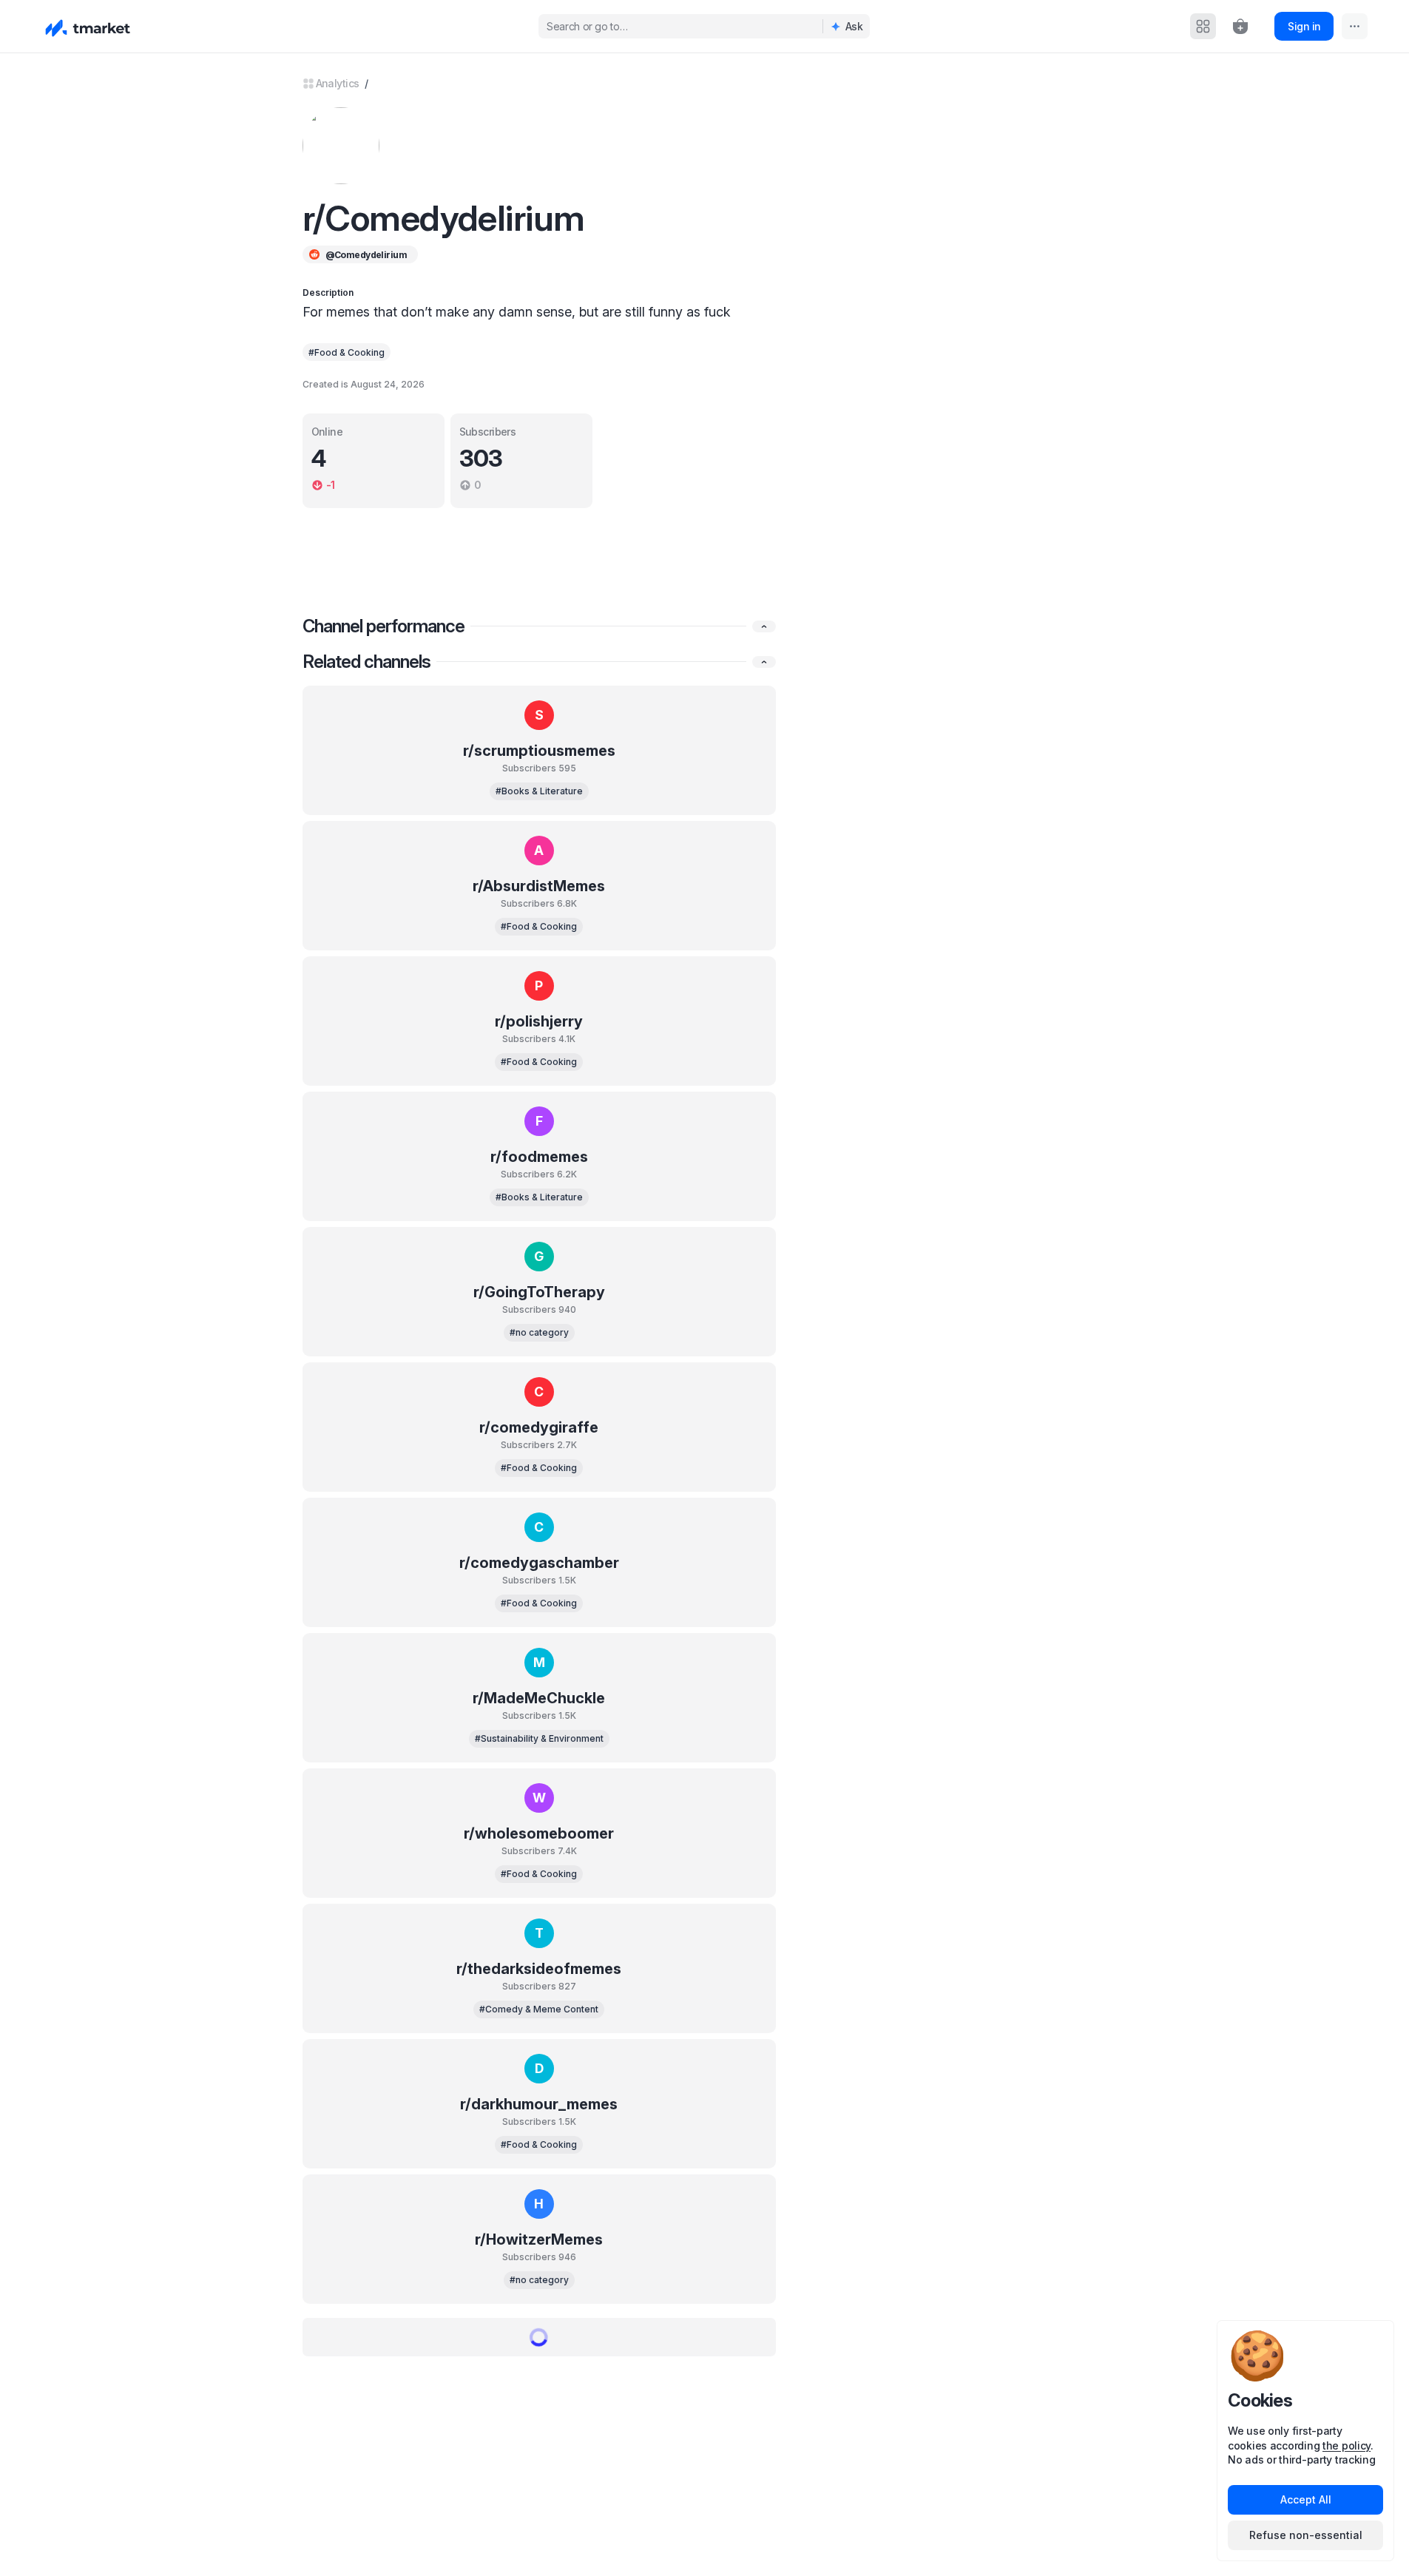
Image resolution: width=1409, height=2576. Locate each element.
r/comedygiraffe (539, 1427)
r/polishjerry (539, 1021)
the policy (1347, 2445)
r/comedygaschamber (539, 1563)
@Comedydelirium (366, 255)
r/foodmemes (539, 1157)
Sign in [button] (1304, 26)
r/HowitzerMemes (539, 2239)
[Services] (1203, 26)
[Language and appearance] (1355, 26)
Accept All (1306, 2499)
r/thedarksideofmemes (539, 1969)
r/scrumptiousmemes (539, 751)
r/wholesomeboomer (539, 1833)
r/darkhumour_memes (539, 2104)
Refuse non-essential (1306, 2535)
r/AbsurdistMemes (539, 886)
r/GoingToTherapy (539, 1292)
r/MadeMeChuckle (539, 1698)
